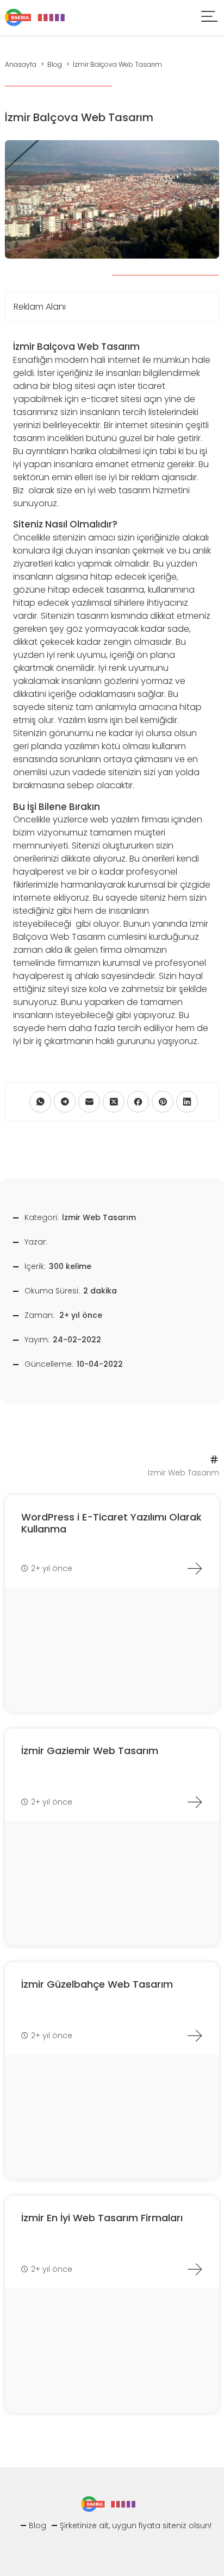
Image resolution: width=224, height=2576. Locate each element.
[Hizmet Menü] (210, 18)
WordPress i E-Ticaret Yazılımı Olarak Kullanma (111, 1523)
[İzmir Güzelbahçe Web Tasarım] (195, 2035)
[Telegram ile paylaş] (65, 1102)
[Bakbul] (35, 17)
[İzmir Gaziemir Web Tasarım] (195, 1802)
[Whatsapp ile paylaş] (40, 1102)
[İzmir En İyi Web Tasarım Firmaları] (195, 2269)
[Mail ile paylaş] (89, 1102)
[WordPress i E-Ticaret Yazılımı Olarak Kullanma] (195, 1568)
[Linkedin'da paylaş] (187, 1102)
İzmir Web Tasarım (99, 1217)
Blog (38, 2525)
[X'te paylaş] (114, 1102)
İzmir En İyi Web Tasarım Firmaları (102, 2218)
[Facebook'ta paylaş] (138, 1102)
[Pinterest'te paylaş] (163, 1102)
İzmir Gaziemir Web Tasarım (90, 1751)
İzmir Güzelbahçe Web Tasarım (97, 1984)
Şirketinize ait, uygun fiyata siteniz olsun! (136, 2525)
